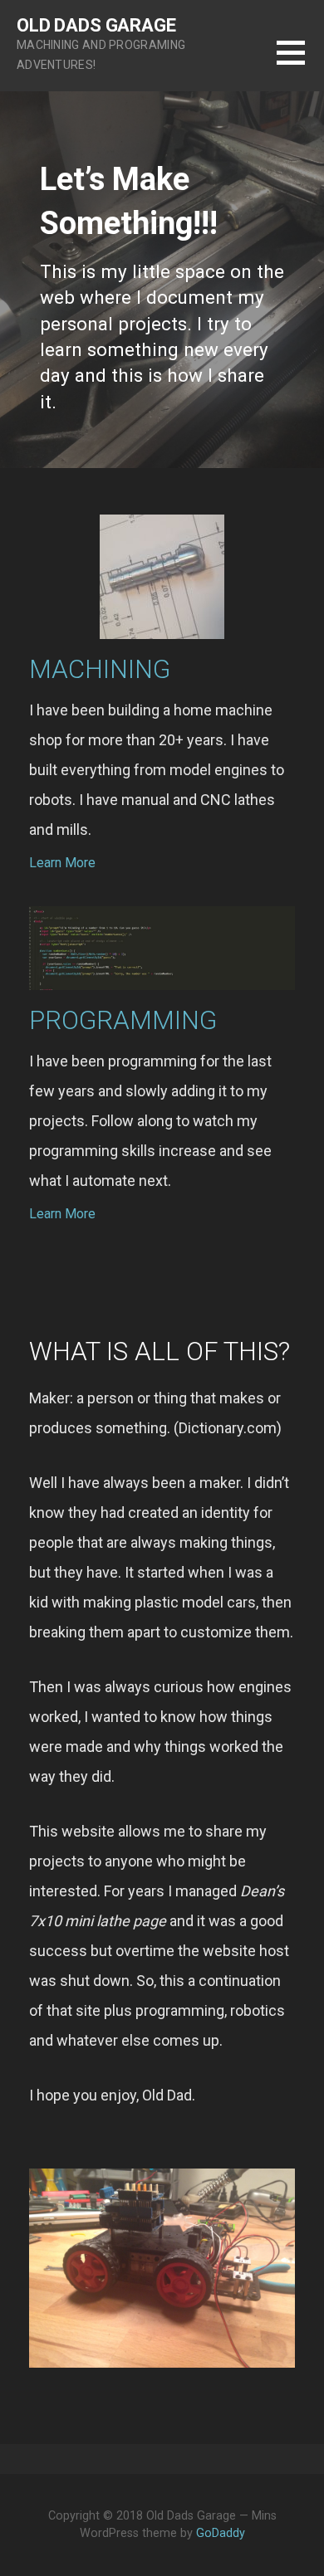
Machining (100, 669)
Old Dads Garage (96, 25)
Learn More (62, 863)
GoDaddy (221, 2533)
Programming (123, 1020)
